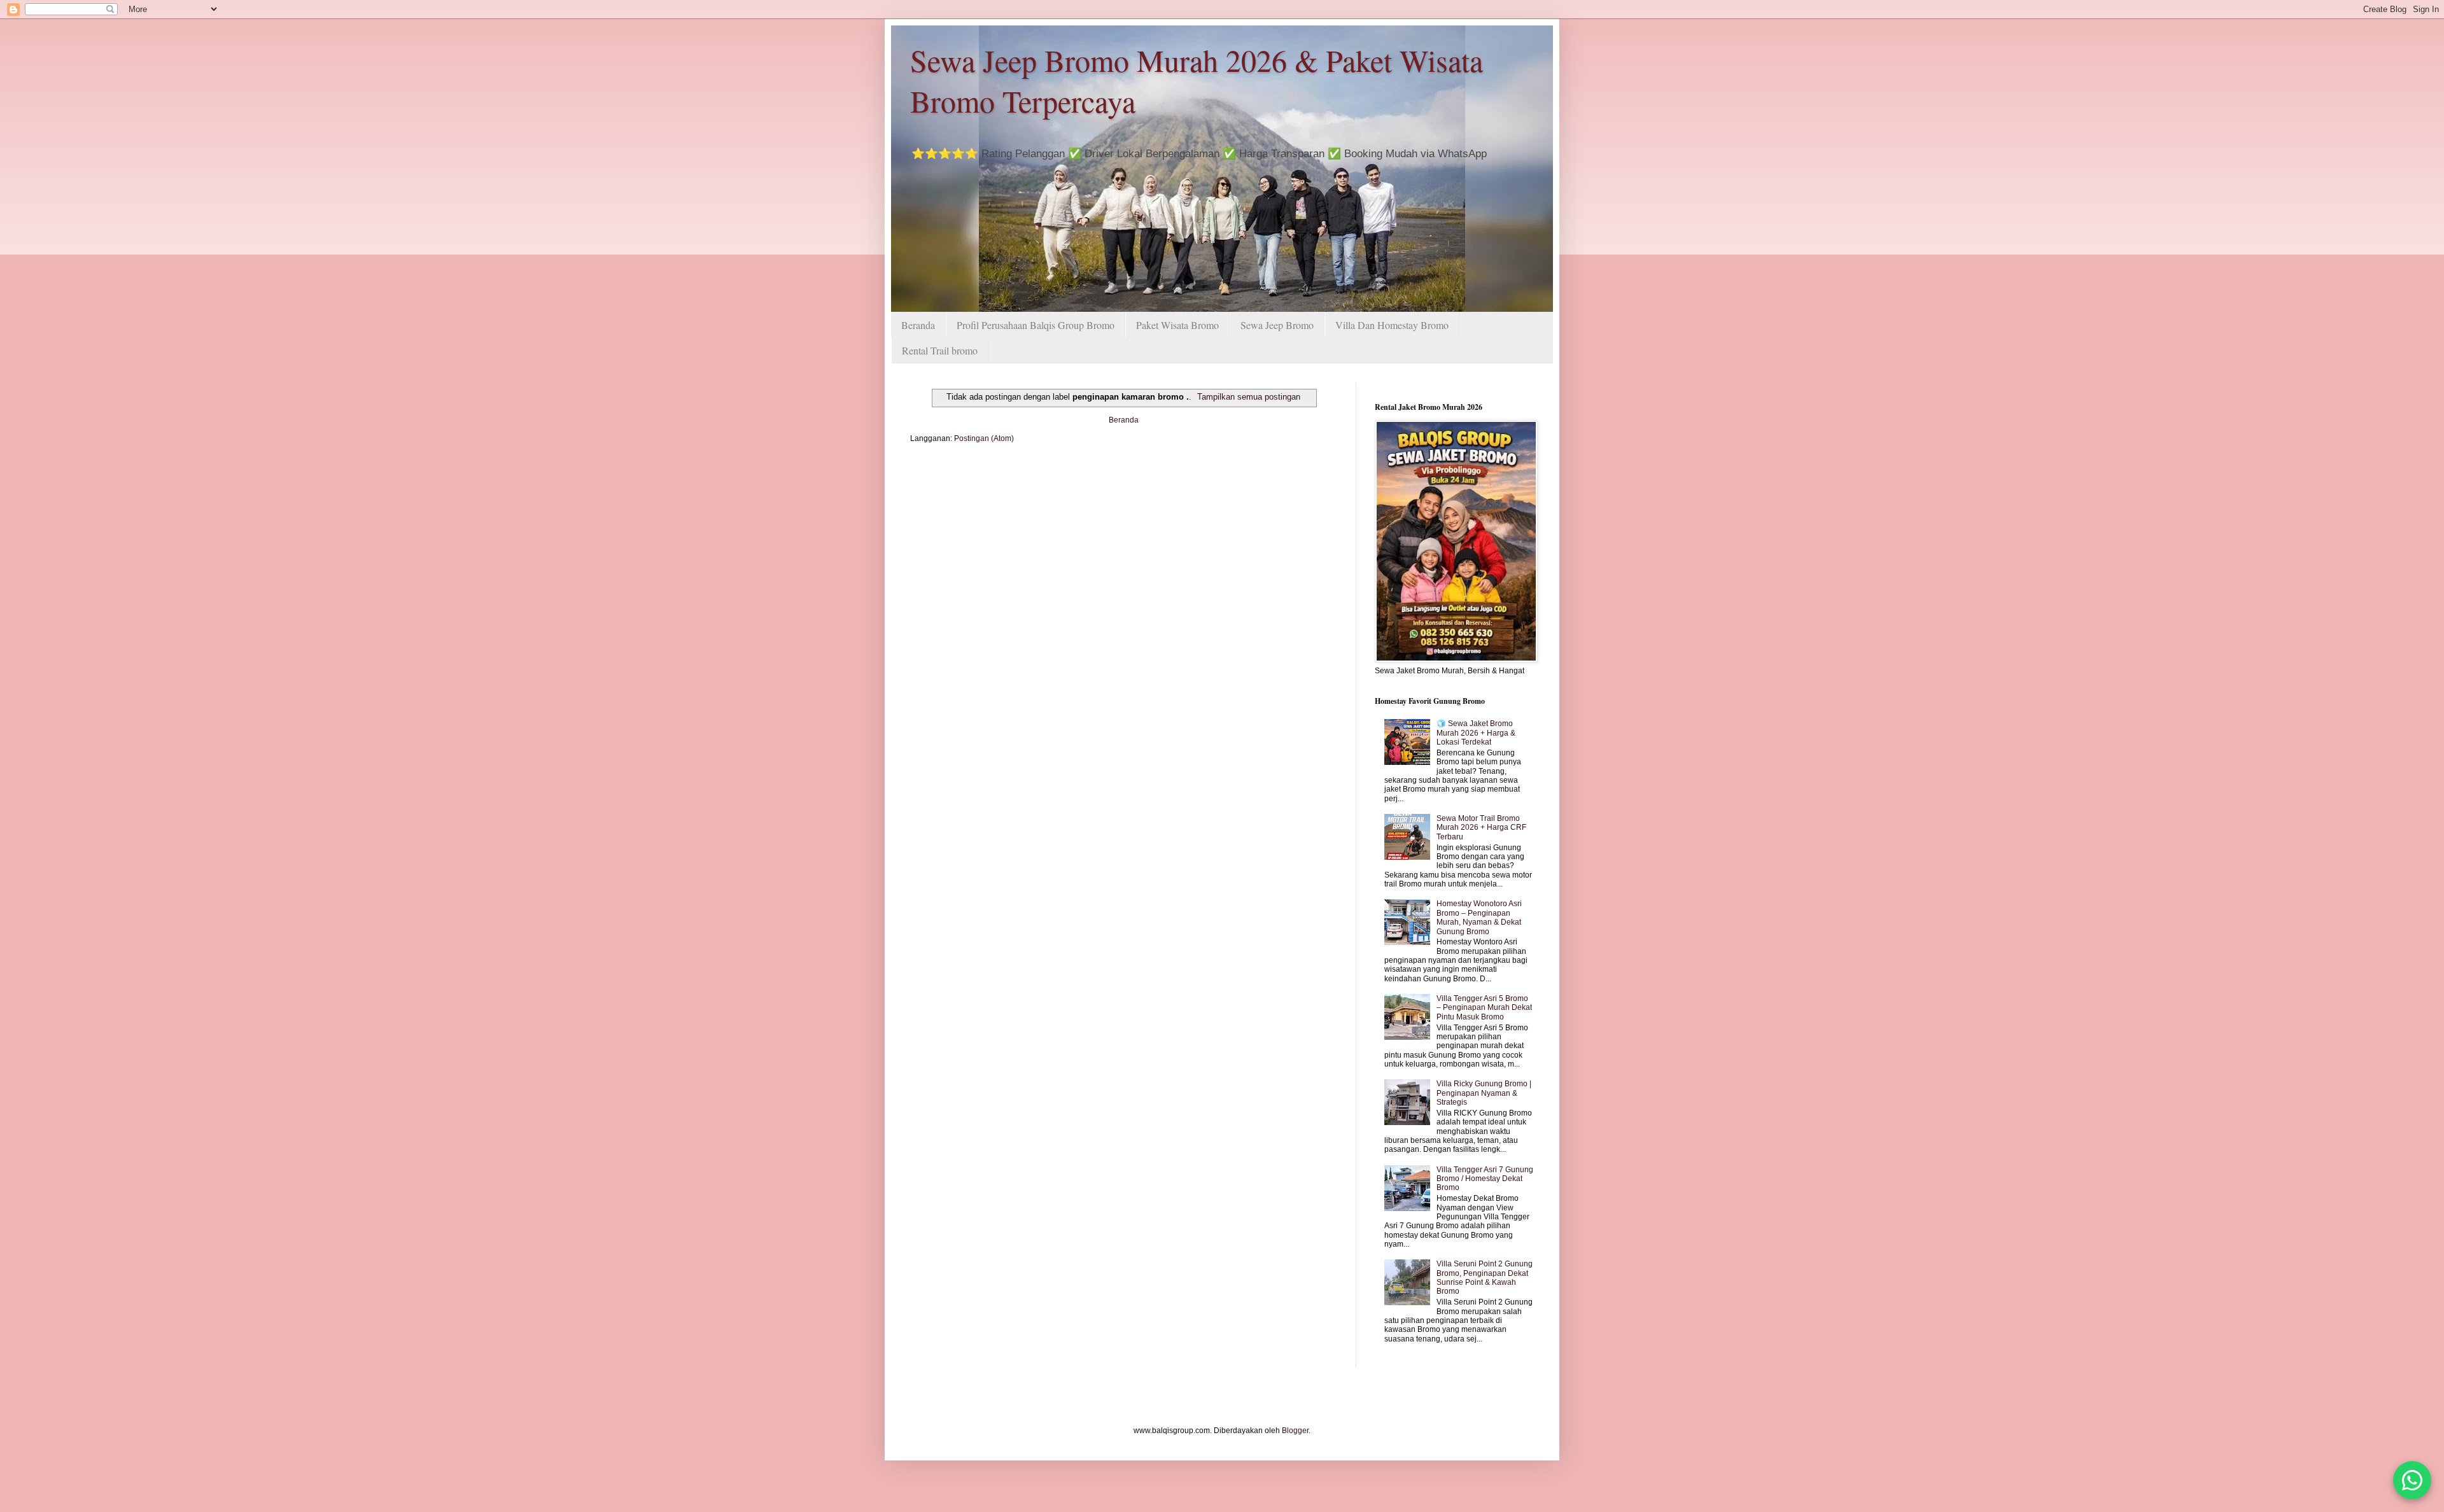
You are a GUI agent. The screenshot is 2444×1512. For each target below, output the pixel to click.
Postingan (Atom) (984, 438)
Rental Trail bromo (940, 350)
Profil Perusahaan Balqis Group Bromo (1036, 325)
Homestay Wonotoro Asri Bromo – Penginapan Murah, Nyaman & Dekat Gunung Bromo (1479, 917)
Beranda (918, 325)
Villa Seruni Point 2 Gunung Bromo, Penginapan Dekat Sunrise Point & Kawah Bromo (1485, 1277)
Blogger (1295, 1431)
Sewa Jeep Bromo (1277, 325)
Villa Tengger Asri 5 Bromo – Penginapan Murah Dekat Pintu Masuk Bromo (1484, 1008)
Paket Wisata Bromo (1177, 325)
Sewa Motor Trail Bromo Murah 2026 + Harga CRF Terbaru (1481, 828)
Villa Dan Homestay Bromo (1392, 325)
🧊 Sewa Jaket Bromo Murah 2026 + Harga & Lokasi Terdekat (1476, 733)
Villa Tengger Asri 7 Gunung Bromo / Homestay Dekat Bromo (1485, 1179)
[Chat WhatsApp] (2412, 1480)
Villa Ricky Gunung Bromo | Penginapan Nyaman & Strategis (1484, 1093)
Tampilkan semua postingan (1249, 397)
